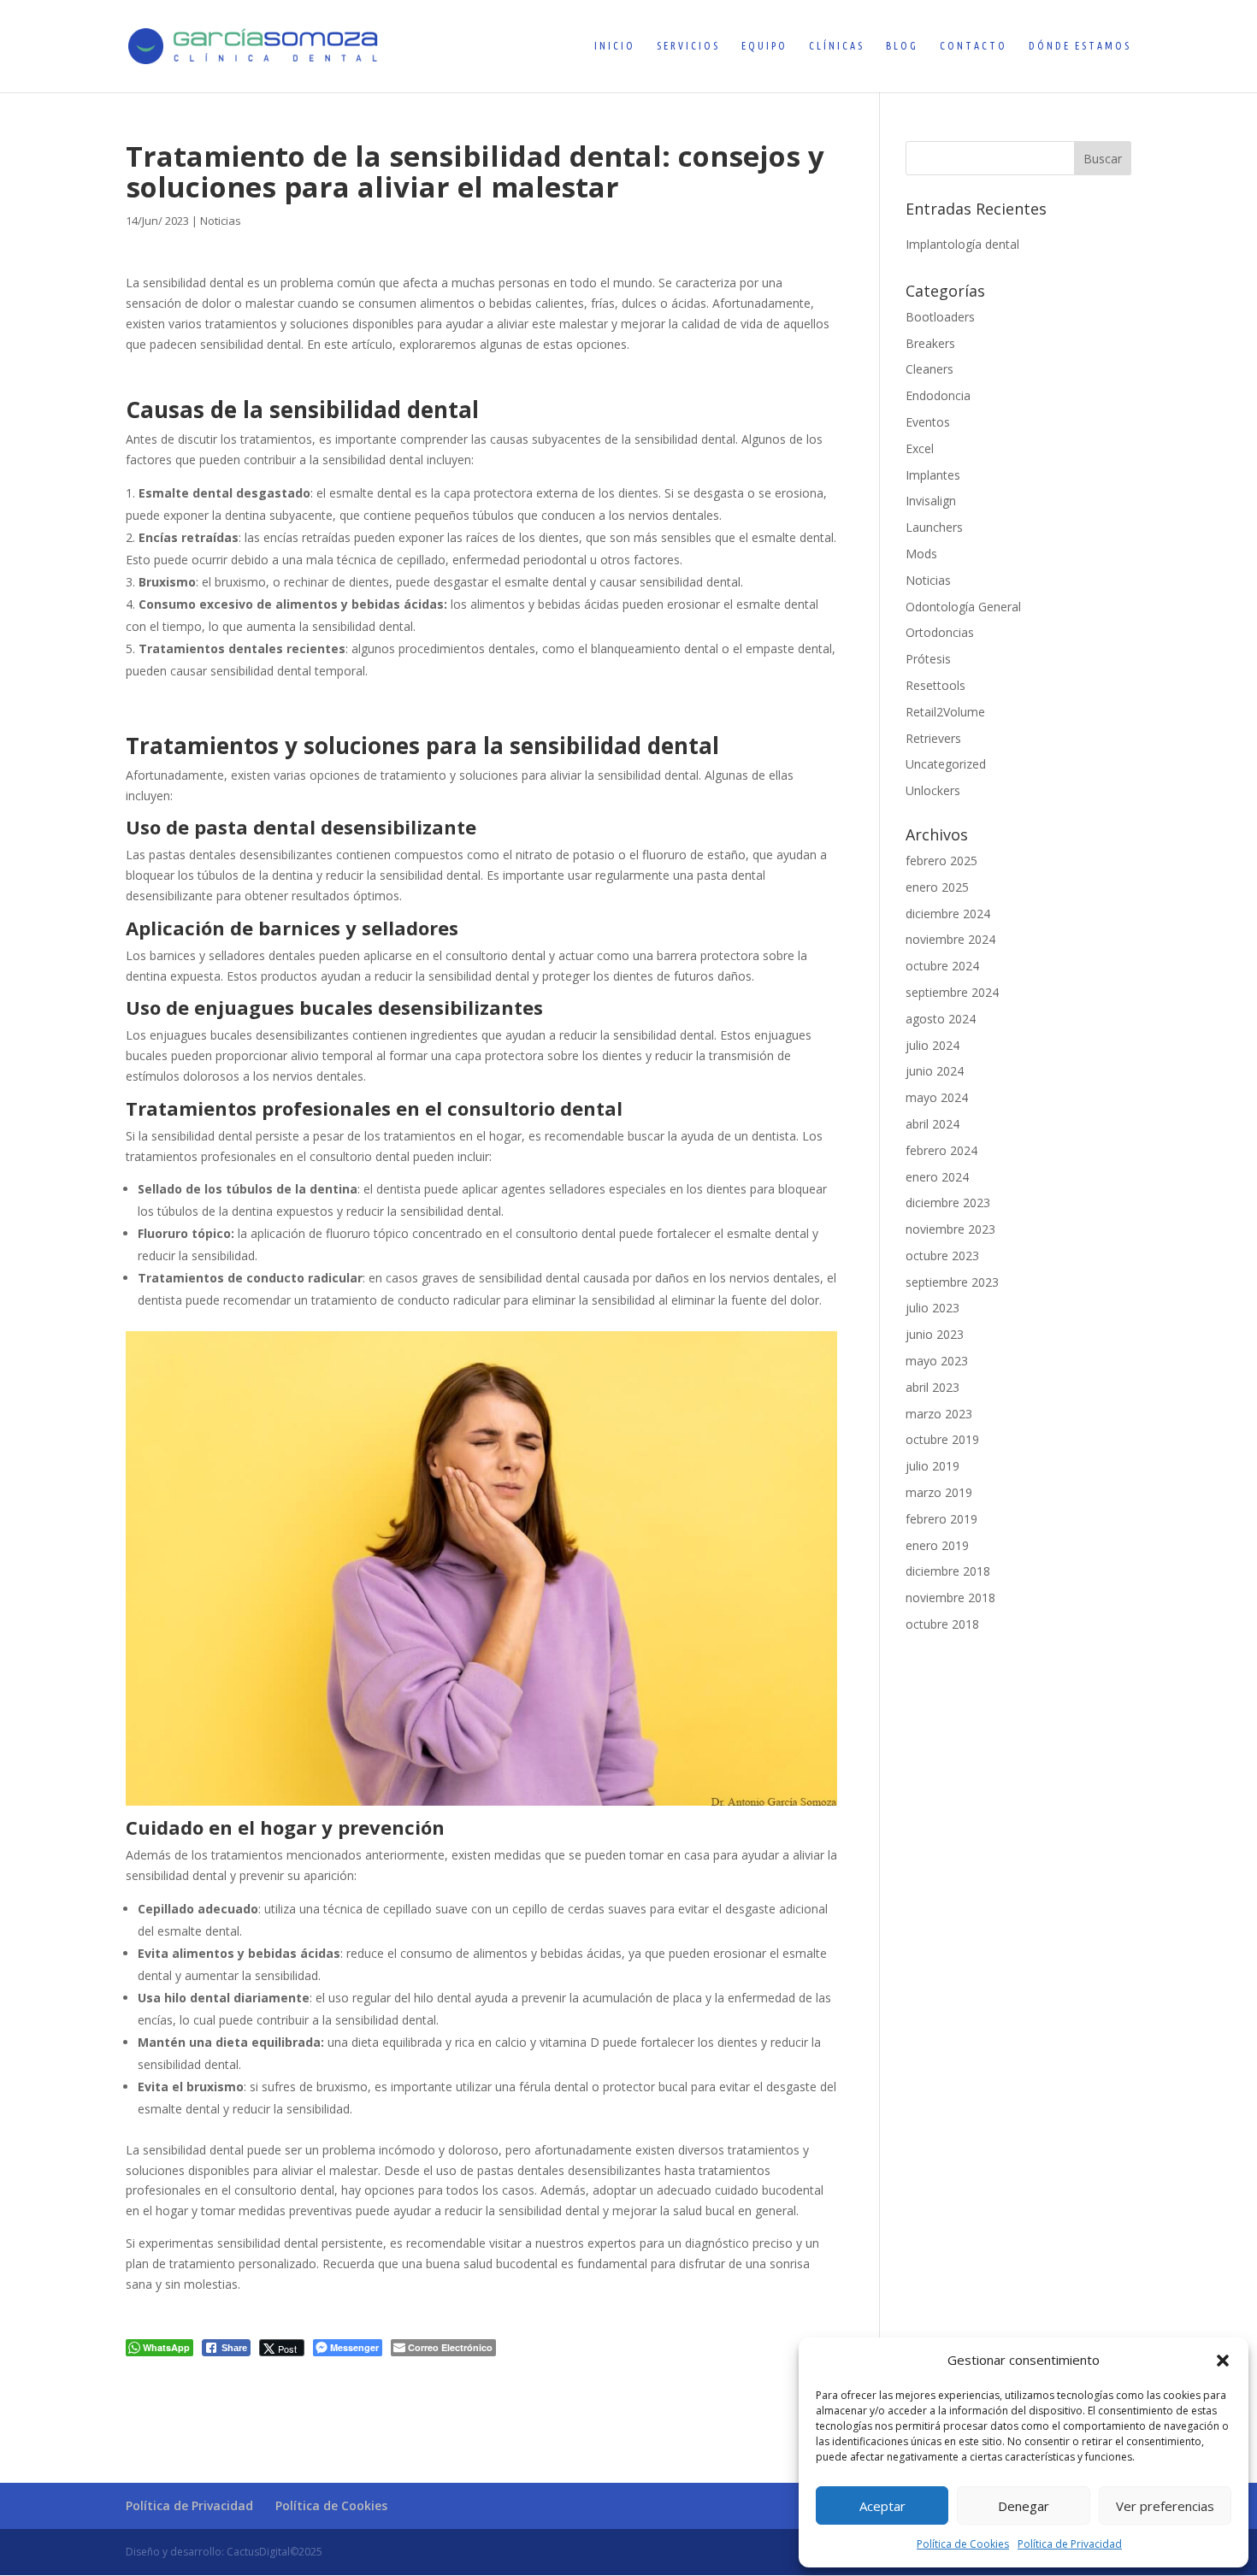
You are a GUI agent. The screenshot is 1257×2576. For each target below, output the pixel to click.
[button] (1223, 2361)
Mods (921, 554)
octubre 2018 (942, 1624)
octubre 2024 (942, 966)
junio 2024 (935, 1071)
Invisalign (931, 501)
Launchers (934, 527)
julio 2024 (932, 1045)
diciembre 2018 (948, 1571)
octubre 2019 (942, 1439)
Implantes (933, 475)
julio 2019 (932, 1466)
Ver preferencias (1165, 2506)
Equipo (764, 46)
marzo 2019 (939, 1492)
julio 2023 (932, 1308)
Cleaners (929, 369)
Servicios (688, 46)
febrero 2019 (941, 1519)
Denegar (1024, 2506)
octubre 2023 (942, 1256)
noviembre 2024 (950, 939)
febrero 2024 (941, 1150)
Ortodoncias (940, 632)
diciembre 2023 (948, 1203)
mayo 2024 (937, 1097)
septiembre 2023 (952, 1282)
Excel (920, 448)
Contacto (974, 46)
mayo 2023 (937, 1361)
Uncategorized (946, 764)
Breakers (930, 343)
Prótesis (928, 659)
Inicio (615, 46)
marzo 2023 (939, 1414)
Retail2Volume (945, 712)
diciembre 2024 (948, 914)
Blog (902, 46)
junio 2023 (935, 1334)
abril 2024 (932, 1124)
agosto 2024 (941, 1019)
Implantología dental (962, 244)
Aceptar (882, 2506)
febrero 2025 (941, 861)
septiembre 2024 (952, 992)
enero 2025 (937, 887)
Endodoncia (938, 395)
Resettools (935, 685)
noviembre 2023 (950, 1229)
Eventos (928, 422)
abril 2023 (932, 1387)
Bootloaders (940, 317)
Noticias (221, 221)
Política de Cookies (963, 2544)
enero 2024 (937, 1177)
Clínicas (837, 46)
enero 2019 (937, 1545)
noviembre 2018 (950, 1597)
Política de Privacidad (1070, 2544)
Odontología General (963, 607)
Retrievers (933, 738)
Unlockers (933, 790)
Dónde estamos (1080, 46)
